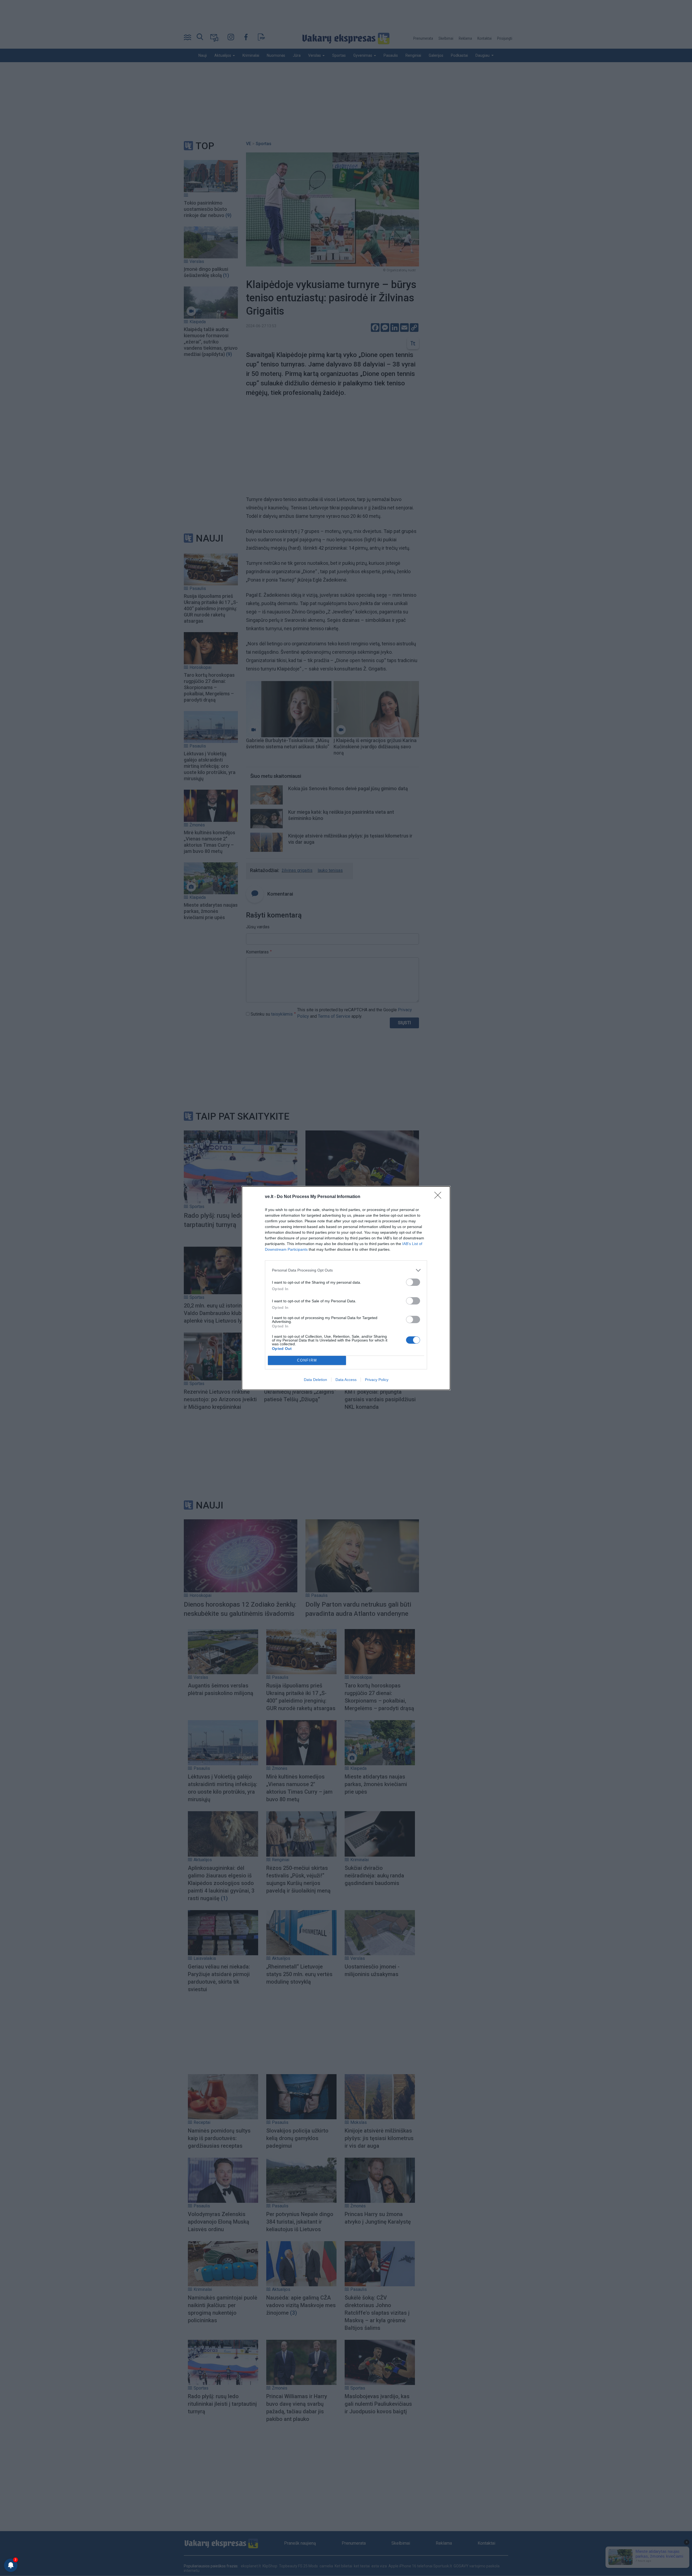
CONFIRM (307, 1360)
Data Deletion (315, 1380)
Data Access (346, 1380)
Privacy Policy (377, 1380)
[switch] (413, 1282)
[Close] (440, 1197)
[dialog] (346, 1288)
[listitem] (346, 1270)
